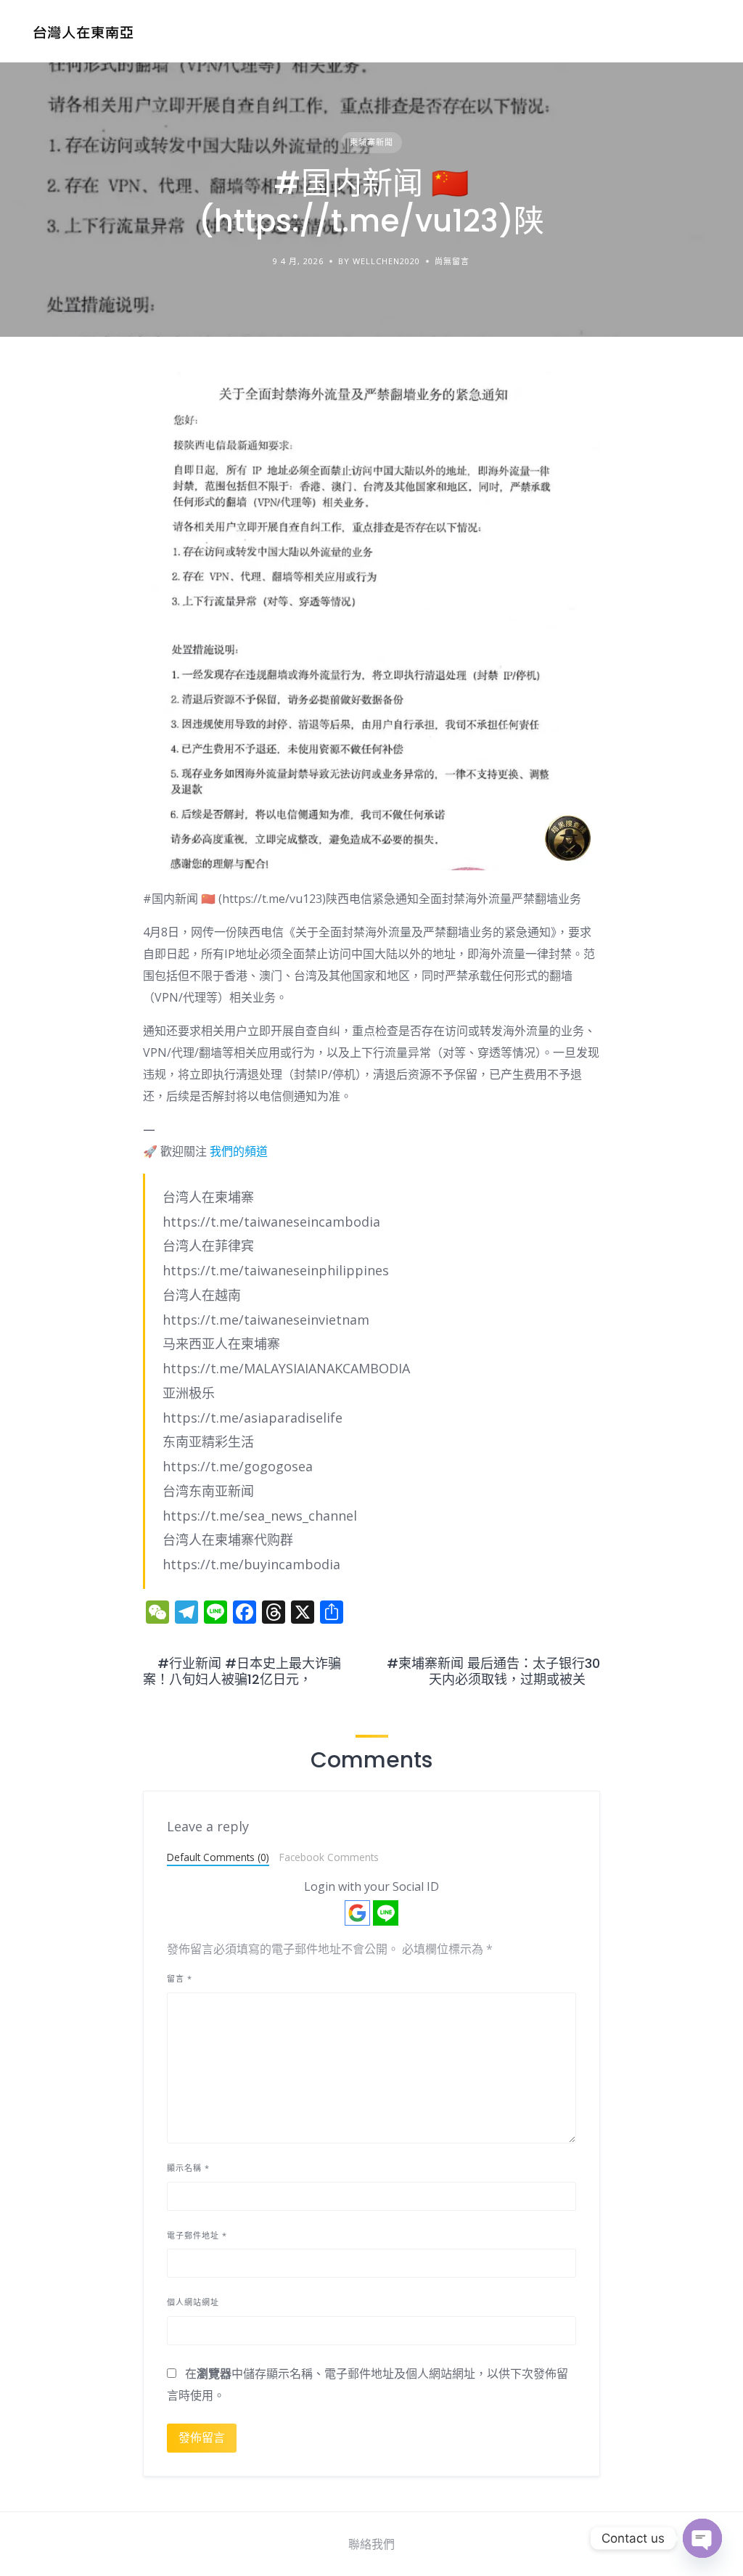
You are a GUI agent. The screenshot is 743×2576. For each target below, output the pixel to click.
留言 (180, 1978)
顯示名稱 (188, 2168)
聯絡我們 (371, 2544)
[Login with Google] (357, 1913)
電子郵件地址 (197, 2235)
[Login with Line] (386, 1913)
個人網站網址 (193, 2302)
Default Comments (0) (218, 1857)
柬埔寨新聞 (371, 142)
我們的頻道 (239, 1151)
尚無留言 (452, 261)
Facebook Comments (329, 1857)
